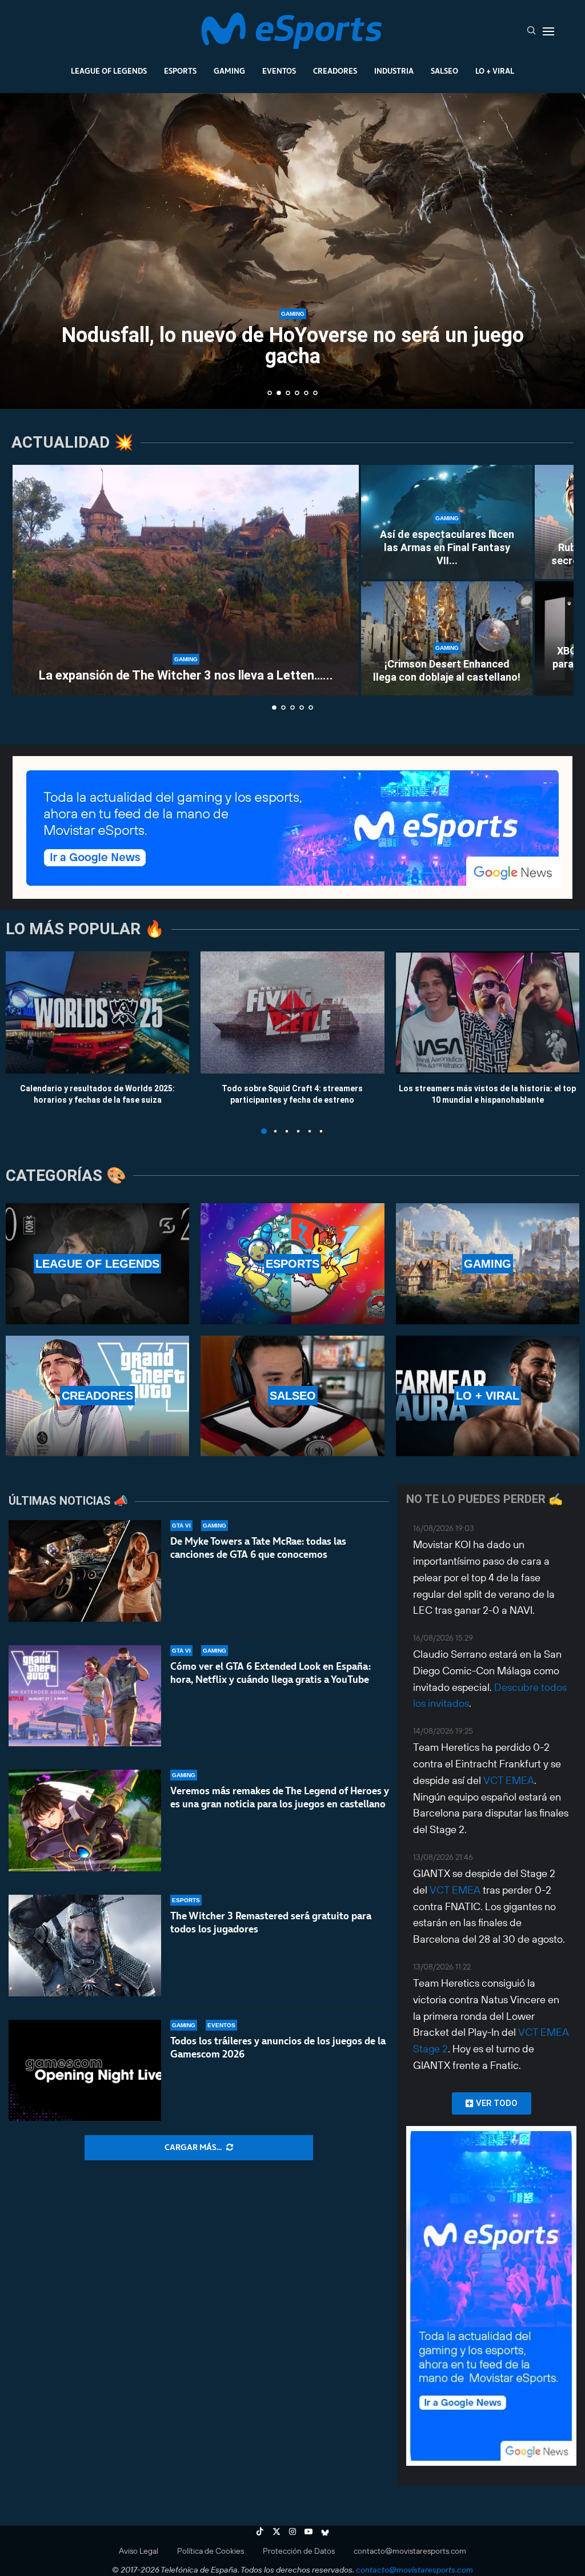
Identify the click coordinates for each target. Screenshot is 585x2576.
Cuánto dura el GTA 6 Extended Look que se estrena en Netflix (292, 346)
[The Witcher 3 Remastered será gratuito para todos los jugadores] (85, 1946)
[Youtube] (308, 2531)
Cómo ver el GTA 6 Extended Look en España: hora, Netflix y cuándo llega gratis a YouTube (271, 1673)
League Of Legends (109, 71)
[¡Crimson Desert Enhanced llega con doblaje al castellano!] (447, 638)
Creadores (335, 71)
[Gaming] (488, 1263)
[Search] (531, 31)
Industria (394, 71)
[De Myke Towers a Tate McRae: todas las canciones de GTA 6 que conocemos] (85, 1571)
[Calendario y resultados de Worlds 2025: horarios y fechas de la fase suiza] (97, 1012)
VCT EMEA (509, 1780)
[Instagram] (292, 2531)
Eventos (279, 71)
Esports (180, 71)
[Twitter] (277, 2531)
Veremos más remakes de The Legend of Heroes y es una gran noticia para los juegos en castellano (280, 1797)
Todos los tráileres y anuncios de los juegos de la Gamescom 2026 (278, 2047)
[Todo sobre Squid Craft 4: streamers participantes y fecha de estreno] (292, 1012)
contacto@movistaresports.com (410, 2551)
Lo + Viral (495, 71)
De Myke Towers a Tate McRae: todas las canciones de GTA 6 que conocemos (258, 1548)
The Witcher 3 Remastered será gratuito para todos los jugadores (271, 1922)
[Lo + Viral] (488, 1396)
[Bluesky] (325, 2531)
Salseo (444, 71)
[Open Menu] (548, 31)
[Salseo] (292, 1396)
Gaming (229, 71)
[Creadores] (97, 1396)
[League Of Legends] (97, 1263)
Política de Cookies (211, 2551)
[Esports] (292, 1263)
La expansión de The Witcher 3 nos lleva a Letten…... (186, 675)
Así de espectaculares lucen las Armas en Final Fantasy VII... (447, 548)
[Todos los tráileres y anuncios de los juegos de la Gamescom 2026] (85, 2071)
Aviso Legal (139, 2551)
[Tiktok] (260, 2531)
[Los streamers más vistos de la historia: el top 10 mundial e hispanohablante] (488, 1012)
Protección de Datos (299, 2551)
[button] (21, 250)
